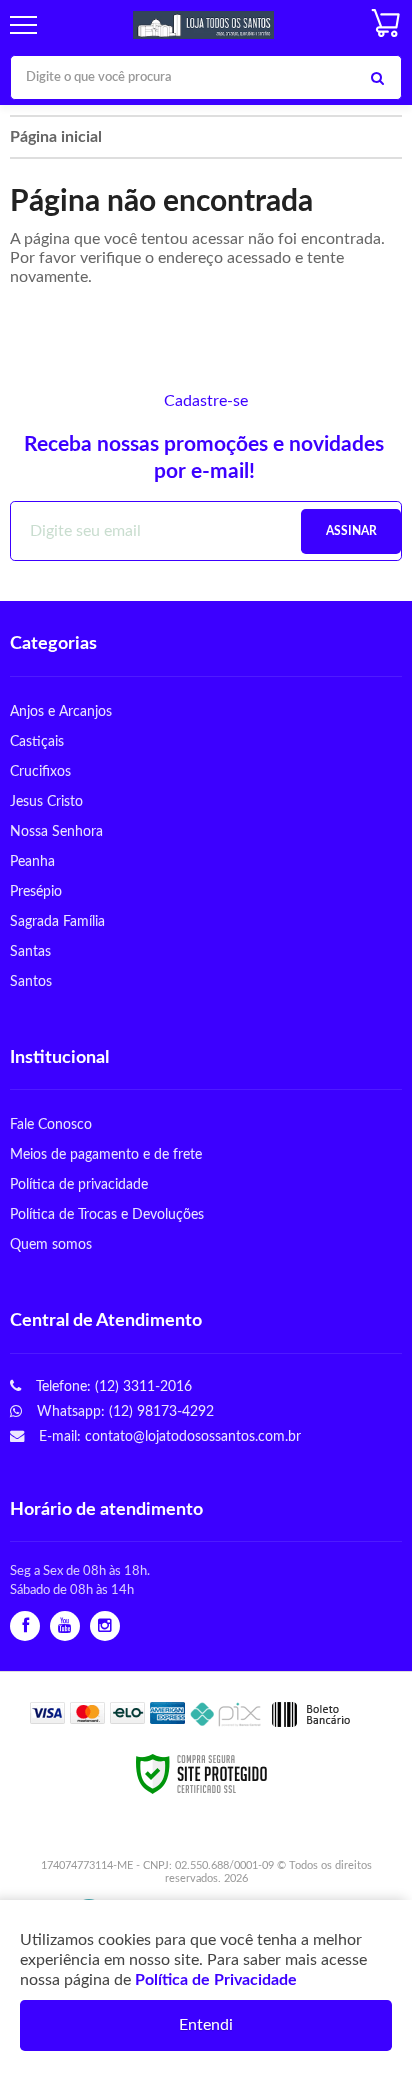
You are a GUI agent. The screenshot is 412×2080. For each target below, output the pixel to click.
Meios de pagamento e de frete (106, 1154)
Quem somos (51, 1244)
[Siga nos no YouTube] (65, 1626)
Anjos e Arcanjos (61, 711)
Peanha (32, 861)
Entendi (206, 2025)
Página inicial (56, 137)
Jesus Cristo (46, 801)
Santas (30, 951)
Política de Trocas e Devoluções (107, 1214)
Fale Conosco (51, 1124)
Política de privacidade (79, 1184)
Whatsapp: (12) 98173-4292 (123, 1411)
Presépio (36, 891)
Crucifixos (40, 771)
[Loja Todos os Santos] (203, 25)
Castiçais (37, 741)
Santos (31, 981)
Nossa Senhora (56, 831)
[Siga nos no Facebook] (25, 1626)
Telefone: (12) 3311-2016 (112, 1386)
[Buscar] (377, 77)
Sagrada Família (57, 921)
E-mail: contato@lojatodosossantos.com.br (168, 1436)
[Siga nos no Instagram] (105, 1626)
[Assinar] (351, 531)
